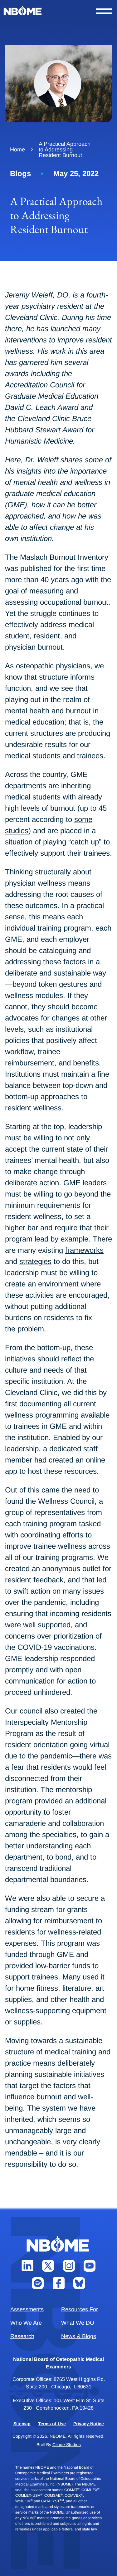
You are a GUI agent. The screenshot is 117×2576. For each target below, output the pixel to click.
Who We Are (26, 2323)
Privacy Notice (89, 2424)
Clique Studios (67, 2445)
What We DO (78, 2323)
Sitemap (22, 2424)
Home (17, 150)
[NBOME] (23, 11)
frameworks (84, 1250)
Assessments (27, 2309)
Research (22, 2336)
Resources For (80, 2309)
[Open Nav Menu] (104, 11)
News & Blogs (79, 2336)
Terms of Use (52, 2424)
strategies (35, 1261)
